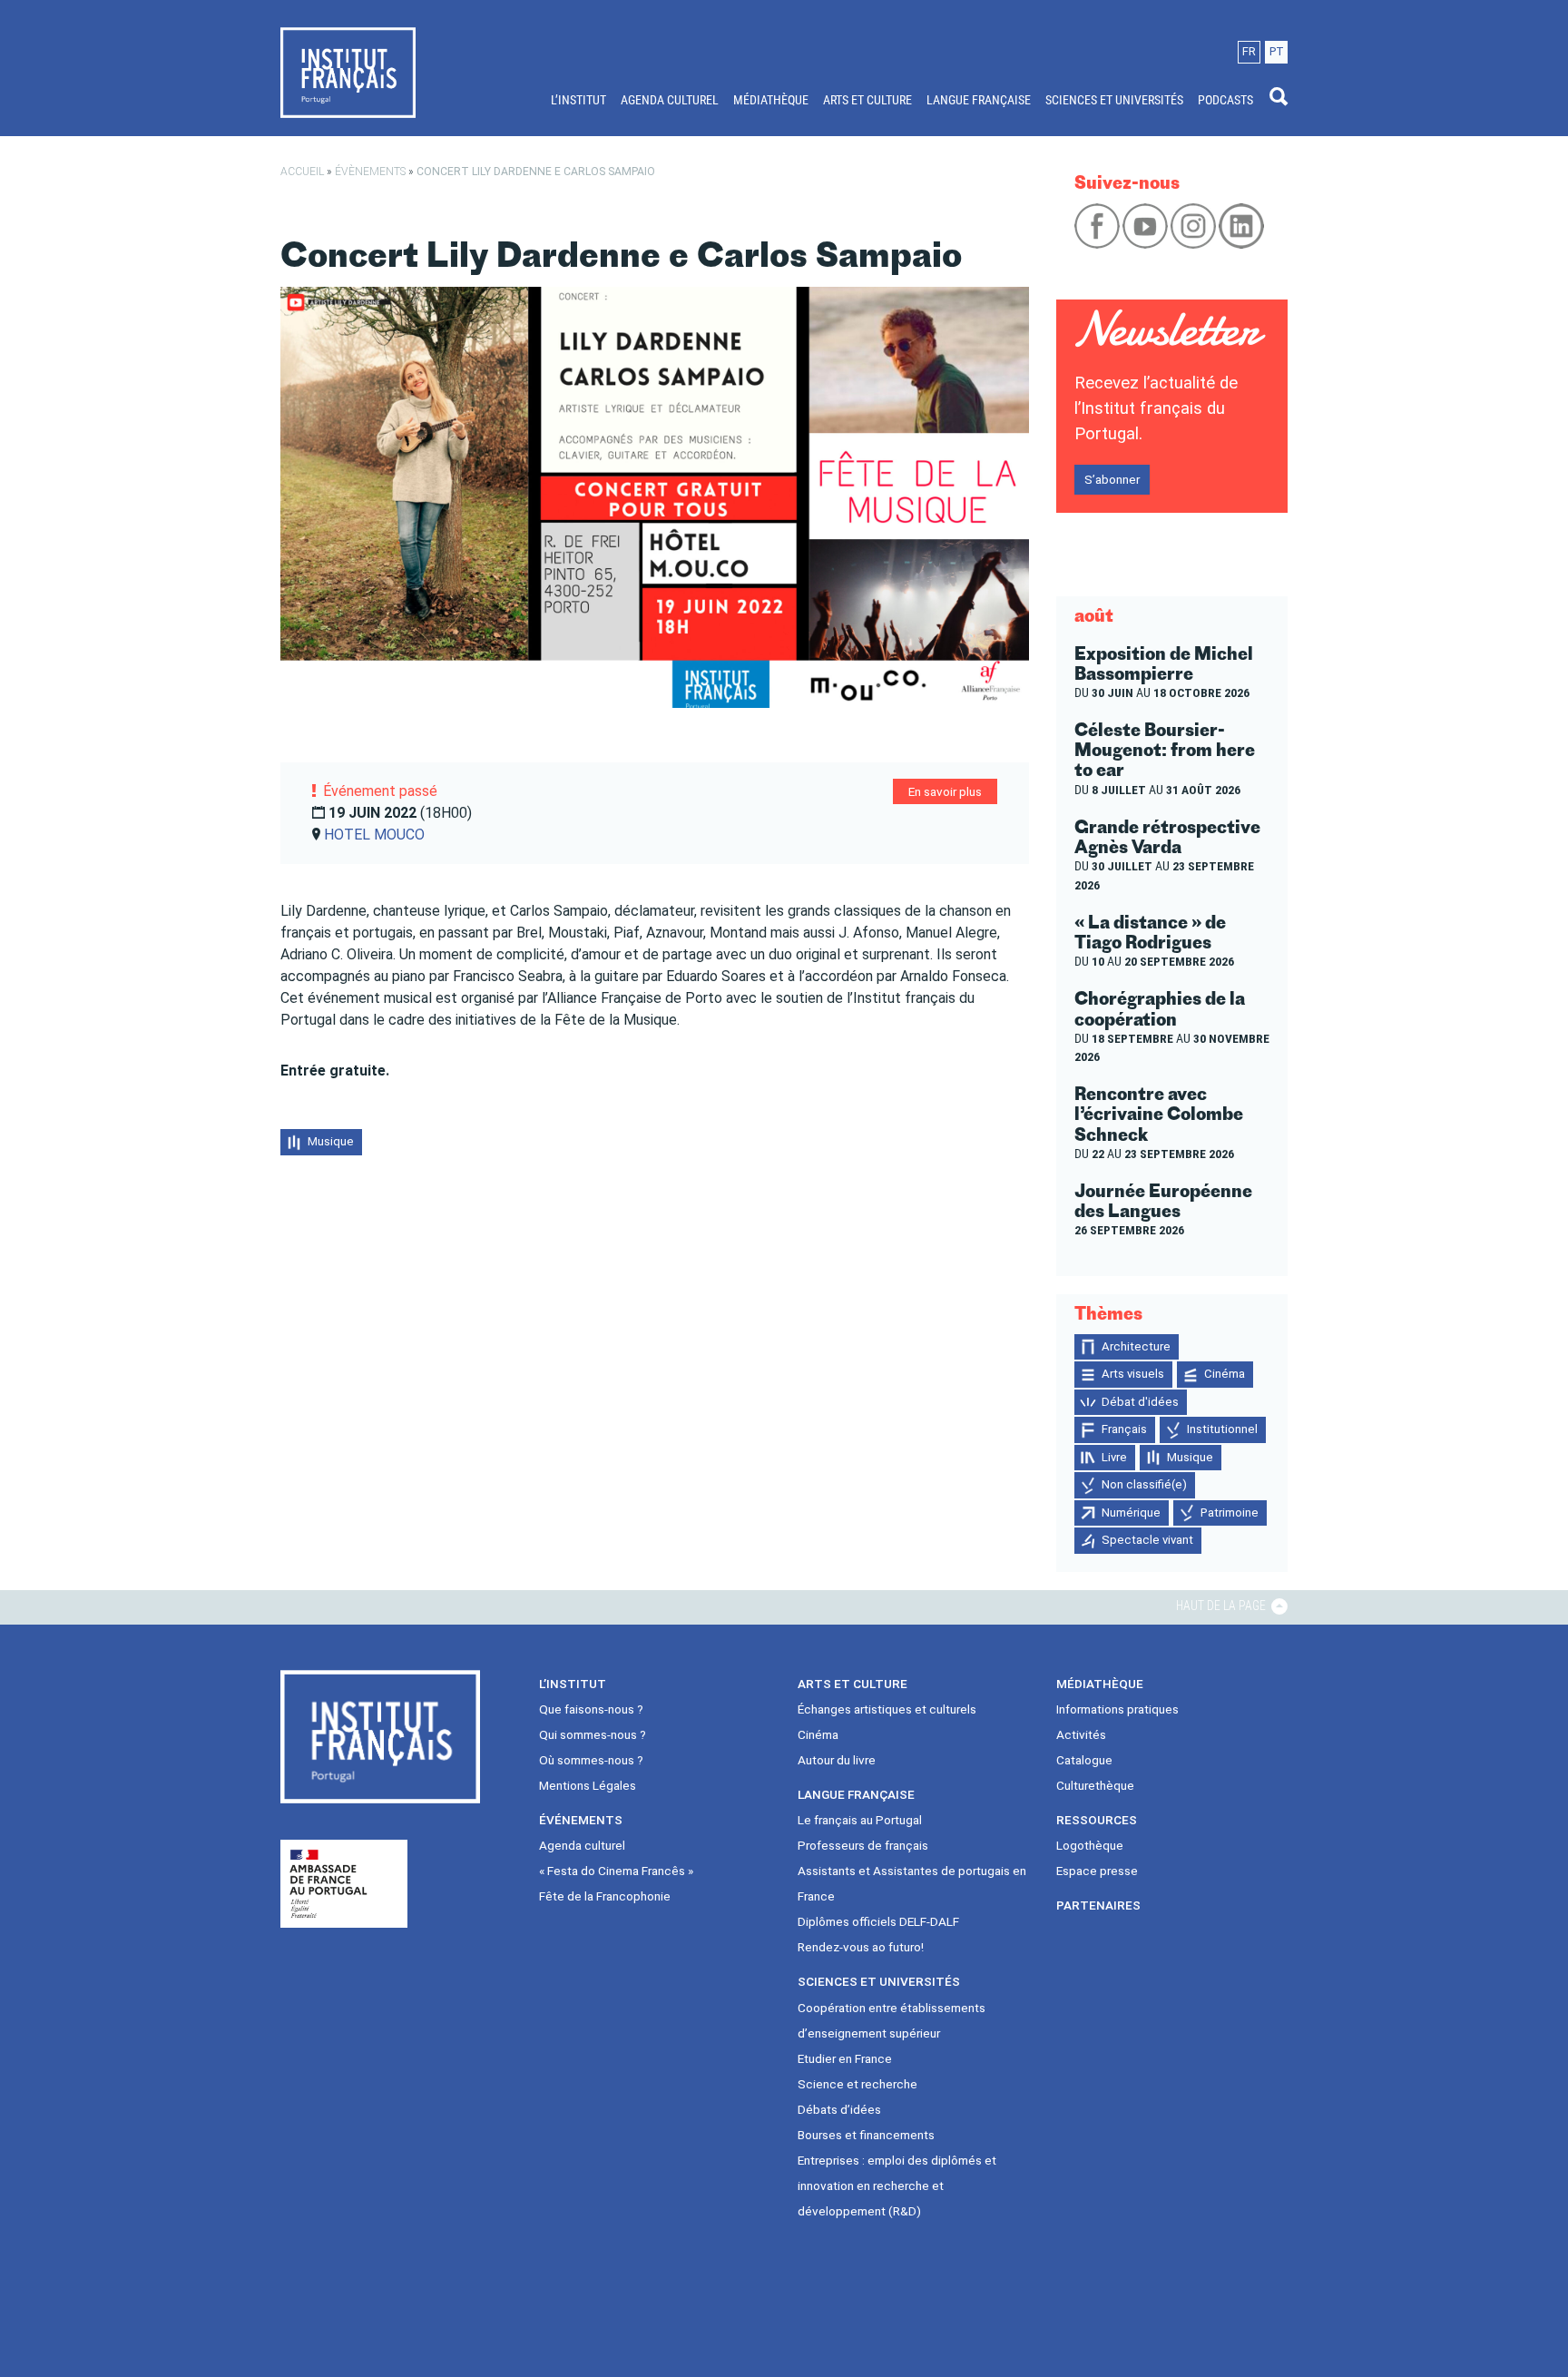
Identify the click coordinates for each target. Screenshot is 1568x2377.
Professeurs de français (863, 1845)
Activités (1081, 1734)
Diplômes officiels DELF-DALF (878, 1921)
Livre (1114, 1457)
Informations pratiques (1117, 1709)
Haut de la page (1222, 1606)
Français (1124, 1429)
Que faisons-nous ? (591, 1709)
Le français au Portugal (860, 1820)
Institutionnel (1222, 1429)
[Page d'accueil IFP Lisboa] (348, 72)
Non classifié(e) (1144, 1484)
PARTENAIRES (1098, 1905)
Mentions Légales (588, 1785)
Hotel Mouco (374, 835)
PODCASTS (1225, 100)
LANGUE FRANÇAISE (979, 100)
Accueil (302, 172)
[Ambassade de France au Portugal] (344, 1883)
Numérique (1131, 1513)
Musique (331, 1141)
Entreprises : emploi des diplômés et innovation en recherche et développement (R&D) (897, 2185)
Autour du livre (837, 1760)
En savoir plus (945, 791)
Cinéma (1225, 1374)
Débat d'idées (1140, 1402)
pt (1277, 51)
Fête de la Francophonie (605, 1896)
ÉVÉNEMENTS (581, 1820)
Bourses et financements (866, 2135)
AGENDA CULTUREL (670, 100)
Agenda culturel (582, 1845)
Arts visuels (1133, 1374)
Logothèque (1090, 1845)
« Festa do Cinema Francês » (616, 1871)
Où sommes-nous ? (591, 1760)
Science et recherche (857, 2084)
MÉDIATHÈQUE (771, 100)
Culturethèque (1095, 1785)
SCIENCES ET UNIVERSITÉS (1114, 100)
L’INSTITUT (578, 100)
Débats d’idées (839, 2109)
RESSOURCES (1097, 1820)
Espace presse (1097, 1871)
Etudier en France (845, 2058)
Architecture (1136, 1346)
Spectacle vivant (1147, 1540)
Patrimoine (1230, 1513)
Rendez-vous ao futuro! (861, 1947)
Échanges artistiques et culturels (887, 1709)
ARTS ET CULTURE (867, 100)
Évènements (370, 172)
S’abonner (1112, 479)
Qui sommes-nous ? (593, 1734)
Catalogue (1084, 1760)
